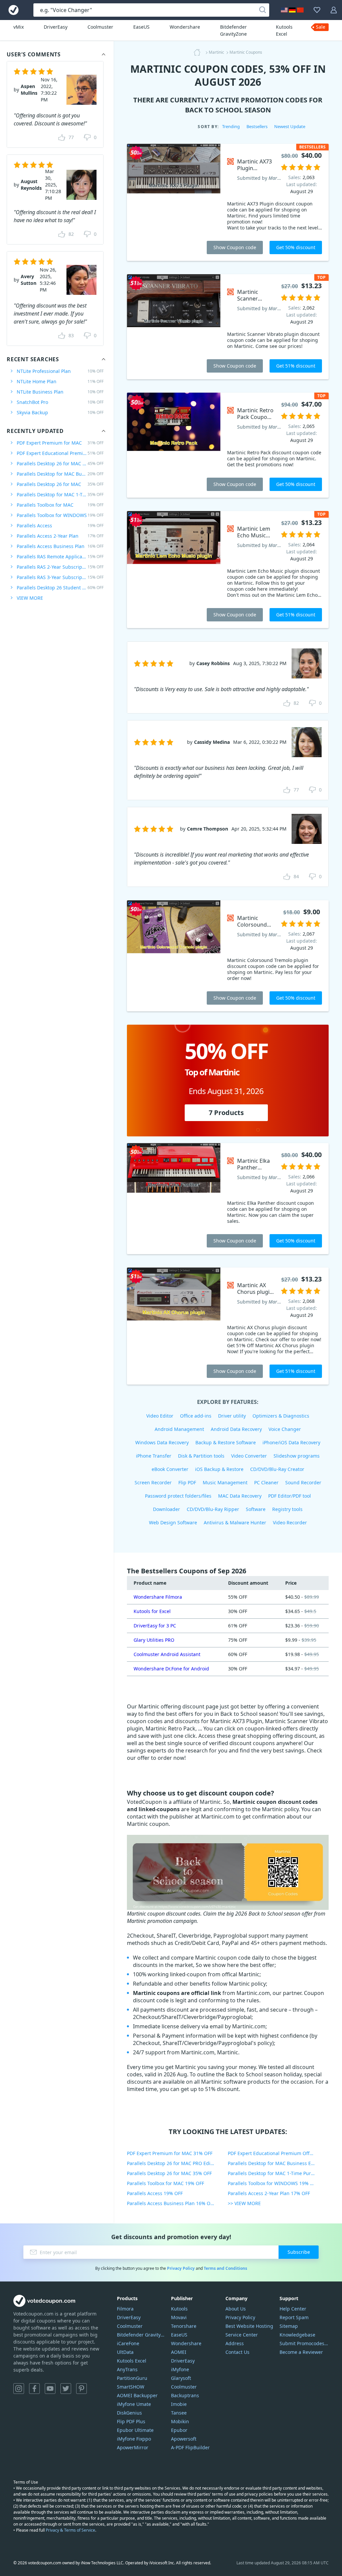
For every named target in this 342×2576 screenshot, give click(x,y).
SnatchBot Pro (60, 402)
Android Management (179, 1429)
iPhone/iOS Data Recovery (291, 1442)
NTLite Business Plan (60, 392)
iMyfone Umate (134, 2404)
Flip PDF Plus (131, 2421)
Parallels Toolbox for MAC (60, 505)
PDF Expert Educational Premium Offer (60, 453)
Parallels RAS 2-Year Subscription (60, 567)
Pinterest (81, 2389)
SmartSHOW (131, 2387)
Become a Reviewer (301, 2352)
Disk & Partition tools (201, 1456)
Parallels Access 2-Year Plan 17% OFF (269, 2193)
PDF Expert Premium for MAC (60, 443)
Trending (231, 126)
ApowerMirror (133, 2447)
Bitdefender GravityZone (233, 30)
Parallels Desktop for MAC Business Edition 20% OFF (278, 2163)
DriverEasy (56, 27)
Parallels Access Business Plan (60, 546)
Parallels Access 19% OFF (155, 2193)
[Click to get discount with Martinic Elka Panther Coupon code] (174, 1199)
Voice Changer (285, 1429)
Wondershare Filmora (158, 1597)
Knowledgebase (297, 2335)
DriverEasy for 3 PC (155, 1626)
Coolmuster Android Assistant (167, 1654)
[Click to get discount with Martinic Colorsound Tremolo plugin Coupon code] (174, 956)
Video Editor (160, 1416)
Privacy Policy (181, 2268)
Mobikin (180, 2421)
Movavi (179, 2317)
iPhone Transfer (154, 1456)
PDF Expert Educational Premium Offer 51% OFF (278, 2153)
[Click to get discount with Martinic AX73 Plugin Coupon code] (174, 202)
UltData (125, 2352)
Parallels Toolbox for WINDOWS (60, 515)
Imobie (179, 2404)
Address (235, 2343)
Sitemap (289, 2326)
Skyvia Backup (60, 412)
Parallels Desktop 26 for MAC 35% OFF (169, 2173)
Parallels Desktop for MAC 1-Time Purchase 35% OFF (278, 2173)
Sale (321, 27)
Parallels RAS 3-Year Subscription (60, 577)
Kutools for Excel (152, 1611)
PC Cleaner (266, 1482)
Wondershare (185, 27)
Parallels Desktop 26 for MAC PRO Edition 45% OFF (177, 2163)
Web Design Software (173, 1522)
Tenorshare (184, 2326)
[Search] (263, 10)
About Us (236, 2309)
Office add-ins (196, 1416)
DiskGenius (129, 2413)
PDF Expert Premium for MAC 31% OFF (170, 2153)
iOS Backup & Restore (219, 1469)
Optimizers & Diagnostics (281, 1416)
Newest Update (290, 126)
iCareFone (128, 2343)
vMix (19, 27)
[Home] (199, 52)
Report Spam (294, 2317)
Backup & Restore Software (226, 1442)
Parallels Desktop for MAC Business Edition (60, 474)
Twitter (66, 2389)
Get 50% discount (296, 247)
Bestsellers (257, 126)
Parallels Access (60, 526)
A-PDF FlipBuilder (190, 2447)
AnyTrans (127, 2369)
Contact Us (237, 2352)
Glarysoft (181, 2378)
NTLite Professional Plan (60, 371)
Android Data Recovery (236, 1429)
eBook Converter (170, 1469)
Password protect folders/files (178, 1496)
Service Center (242, 2335)
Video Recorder (290, 1522)
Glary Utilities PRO (154, 1640)
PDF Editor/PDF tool (290, 1496)
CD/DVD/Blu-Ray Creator (277, 1469)
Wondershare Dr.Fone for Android (171, 1669)
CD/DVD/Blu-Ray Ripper (213, 1509)
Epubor (179, 2430)
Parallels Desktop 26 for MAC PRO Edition (60, 463)
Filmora (125, 2309)
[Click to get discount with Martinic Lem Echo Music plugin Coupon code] (174, 570)
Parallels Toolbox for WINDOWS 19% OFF (273, 2183)
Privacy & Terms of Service (70, 2530)
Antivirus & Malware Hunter (235, 1522)
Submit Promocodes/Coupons (304, 2343)
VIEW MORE (30, 598)
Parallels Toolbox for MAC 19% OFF (165, 2183)
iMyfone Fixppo (134, 2439)
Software (256, 1509)
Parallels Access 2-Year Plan (60, 536)
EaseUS (141, 27)
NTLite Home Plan (60, 381)
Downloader (166, 1509)
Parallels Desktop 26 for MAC (60, 484)
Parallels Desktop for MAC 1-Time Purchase (60, 494)
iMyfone (180, 2369)
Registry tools (287, 1509)
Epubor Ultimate (135, 2430)
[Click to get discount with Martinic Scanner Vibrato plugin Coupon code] (174, 327)
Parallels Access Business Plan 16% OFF (171, 2203)
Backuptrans (185, 2395)
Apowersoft (184, 2439)
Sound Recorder (303, 1482)
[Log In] (334, 10)
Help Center (293, 2309)
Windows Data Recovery (162, 1442)
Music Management (225, 1482)
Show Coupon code (235, 247)
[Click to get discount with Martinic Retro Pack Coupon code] (174, 445)
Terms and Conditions (225, 2268)
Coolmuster (100, 27)
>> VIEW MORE (244, 2203)
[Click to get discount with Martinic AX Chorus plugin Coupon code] (174, 1326)
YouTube (50, 2389)
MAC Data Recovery (240, 1496)
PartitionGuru (132, 2378)
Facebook (34, 2389)
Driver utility (232, 1416)
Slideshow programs (297, 1456)
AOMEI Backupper (137, 2395)
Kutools (179, 2309)
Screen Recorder (153, 1482)
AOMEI (179, 2352)
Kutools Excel (284, 30)
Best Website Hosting (249, 2326)
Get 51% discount (296, 366)
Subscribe (299, 2252)
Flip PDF (187, 1482)
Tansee (179, 2413)
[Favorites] (317, 10)
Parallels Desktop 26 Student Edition (60, 588)
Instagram (19, 2389)
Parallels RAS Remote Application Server (60, 557)
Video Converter (249, 1456)
